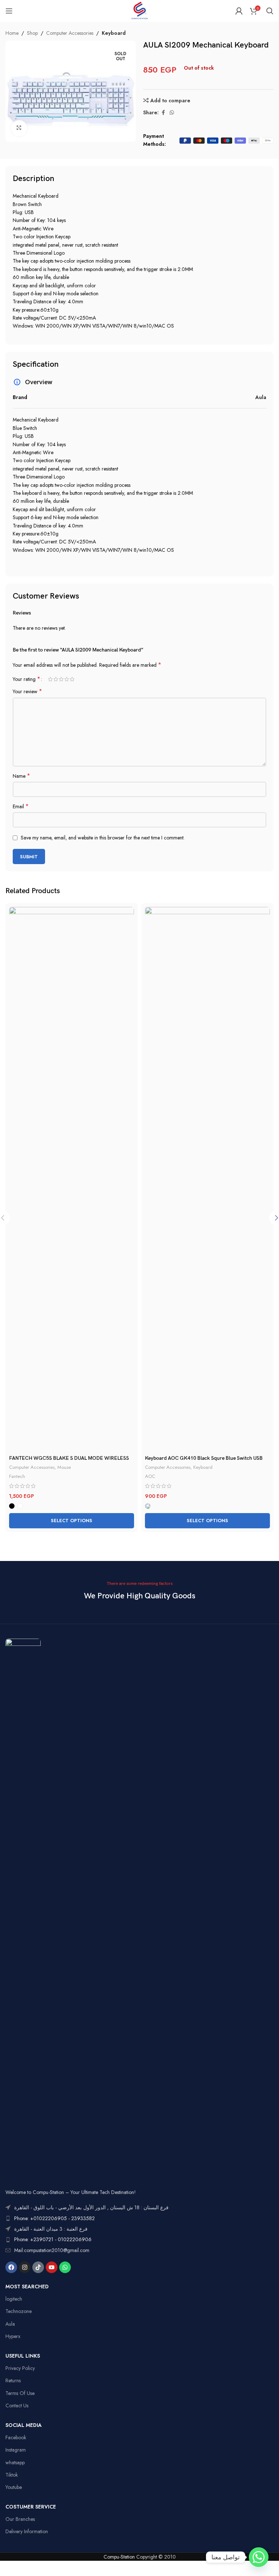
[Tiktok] (38, 2267)
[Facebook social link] (163, 113)
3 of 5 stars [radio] (61, 679)
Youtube (14, 2487)
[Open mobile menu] (9, 11)
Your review (27, 691)
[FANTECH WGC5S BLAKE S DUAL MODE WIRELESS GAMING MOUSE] (72, 1179)
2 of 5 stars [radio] (56, 679)
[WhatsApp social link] (172, 113)
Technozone (19, 2311)
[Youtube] (52, 2267)
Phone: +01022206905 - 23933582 (54, 2218)
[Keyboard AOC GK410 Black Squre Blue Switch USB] (207, 1179)
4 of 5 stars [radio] (67, 679)
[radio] (12, 1506)
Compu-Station (119, 2557)
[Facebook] (11, 2267)
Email (21, 806)
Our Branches (20, 2519)
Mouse (64, 1467)
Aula (10, 2324)
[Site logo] (139, 10)
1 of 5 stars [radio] (50, 679)
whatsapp (15, 2462)
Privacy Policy (20, 2368)
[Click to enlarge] (19, 128)
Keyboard (114, 33)
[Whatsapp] (65, 2267)
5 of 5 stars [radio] (72, 679)
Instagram (16, 2450)
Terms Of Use (20, 2393)
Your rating (27, 679)
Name (21, 776)
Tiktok (12, 2475)
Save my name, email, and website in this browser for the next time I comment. (103, 838)
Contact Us (17, 2406)
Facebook (16, 2437)
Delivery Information (27, 2531)
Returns (13, 2380)
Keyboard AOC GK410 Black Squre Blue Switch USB (204, 1458)
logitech (14, 2299)
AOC (150, 1476)
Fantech (17, 1476)
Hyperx (13, 2336)
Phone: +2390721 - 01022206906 (53, 2239)
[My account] (239, 11)
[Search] (270, 11)
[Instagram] (25, 2267)
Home (12, 33)
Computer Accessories (70, 33)
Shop (32, 33)
